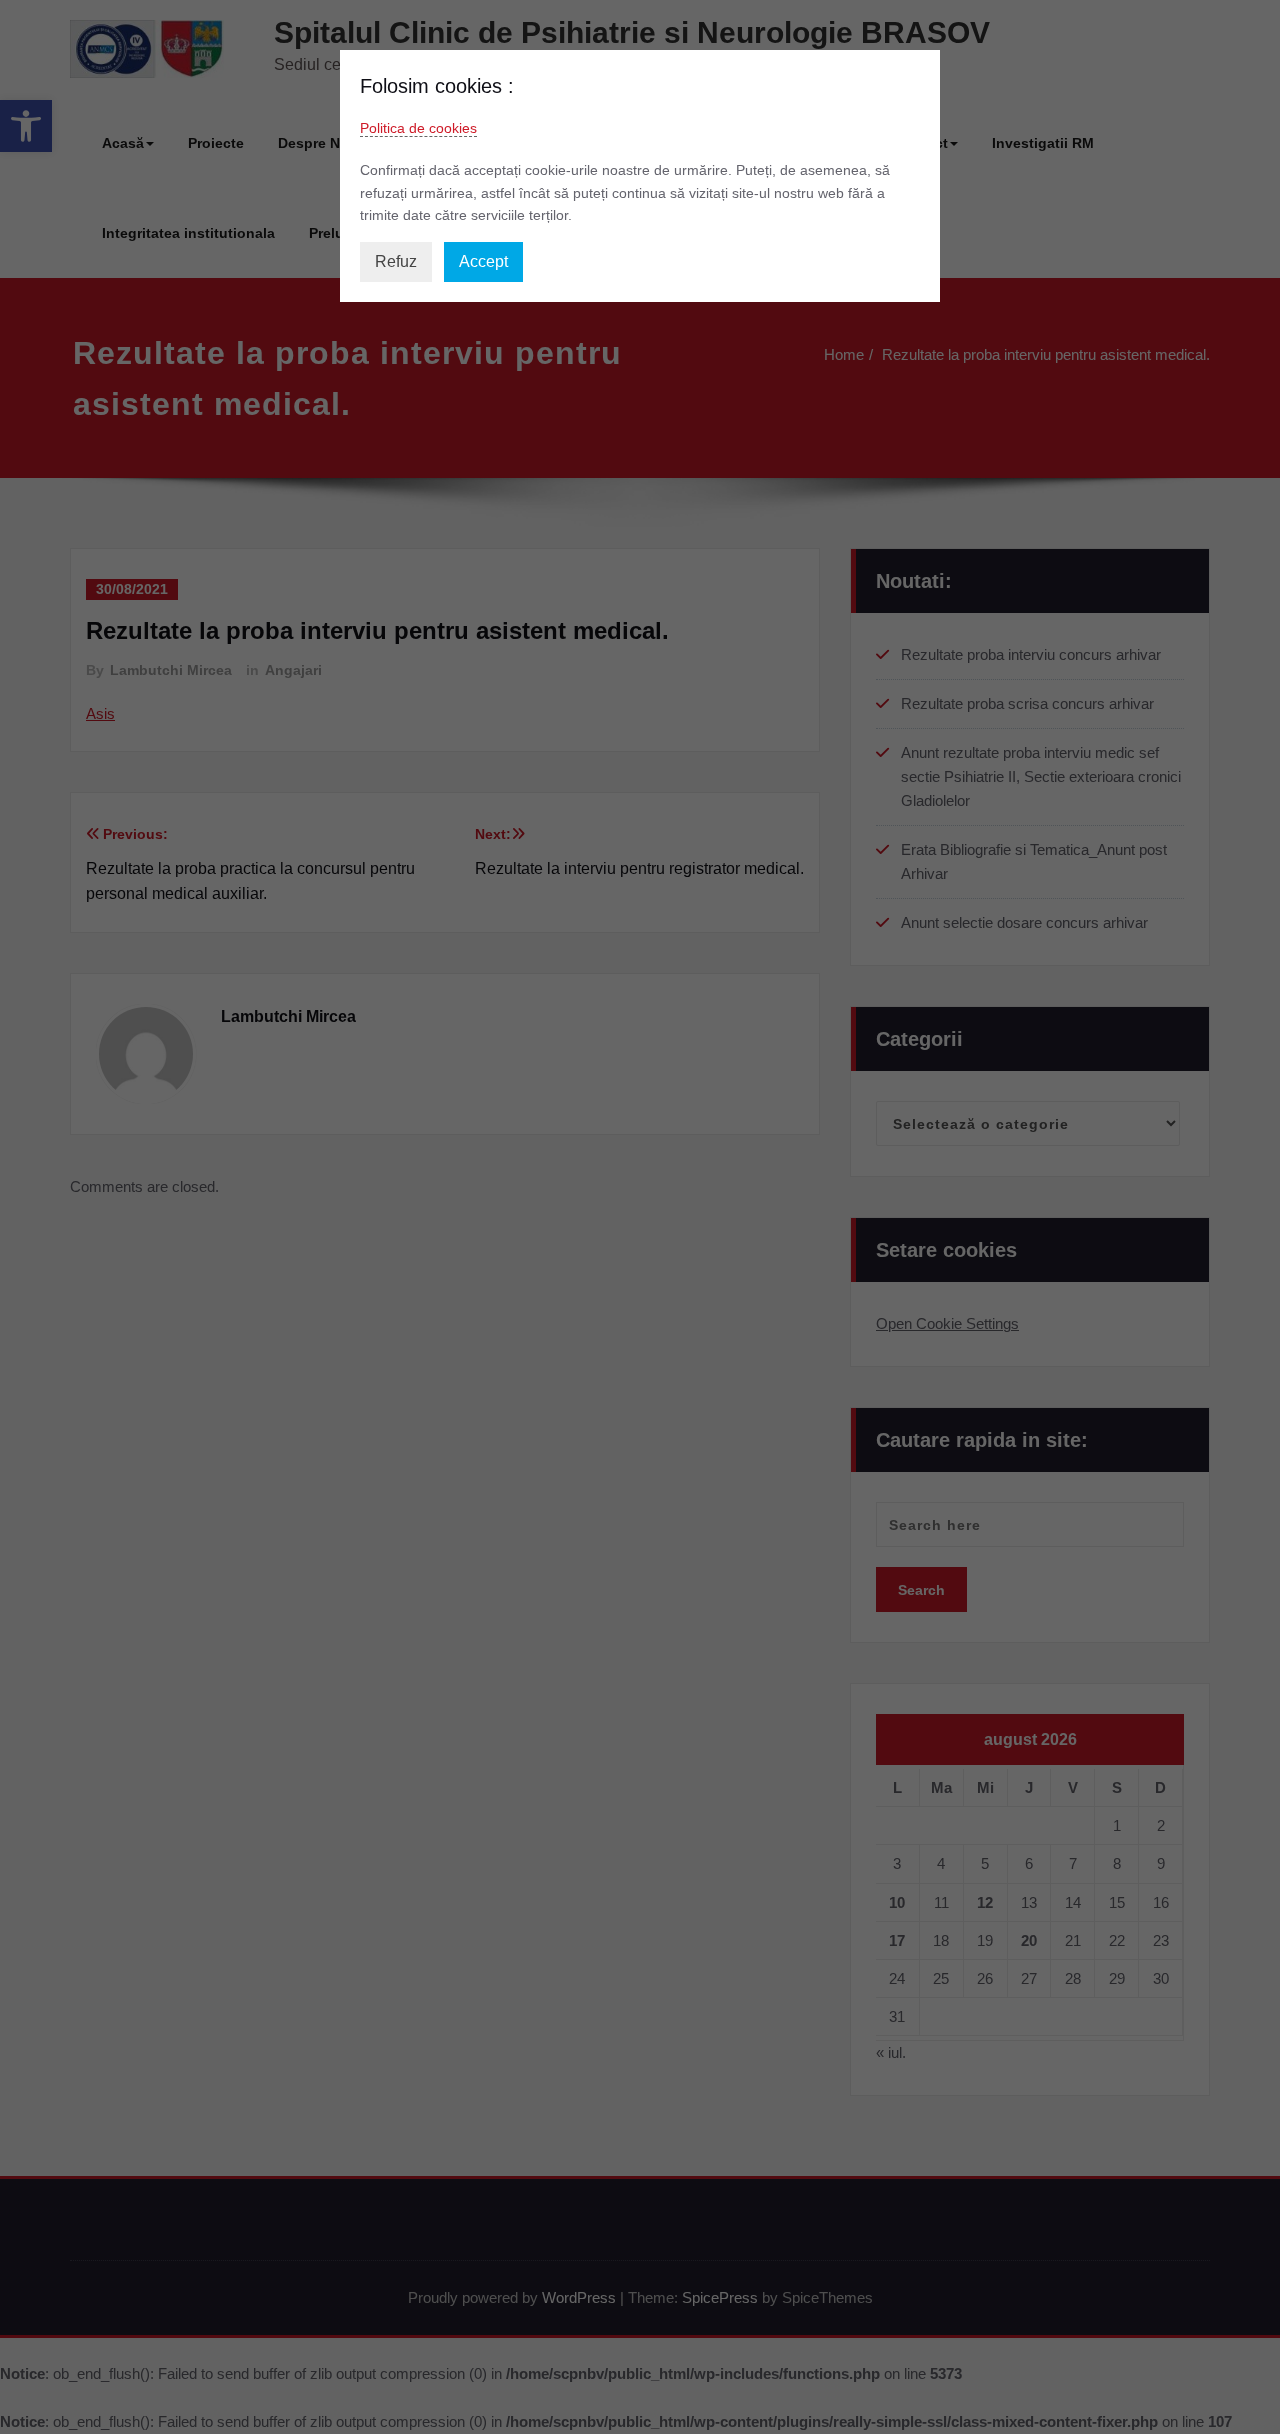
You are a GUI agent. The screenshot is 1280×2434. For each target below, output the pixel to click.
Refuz (396, 261)
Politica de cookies (418, 128)
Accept (483, 261)
